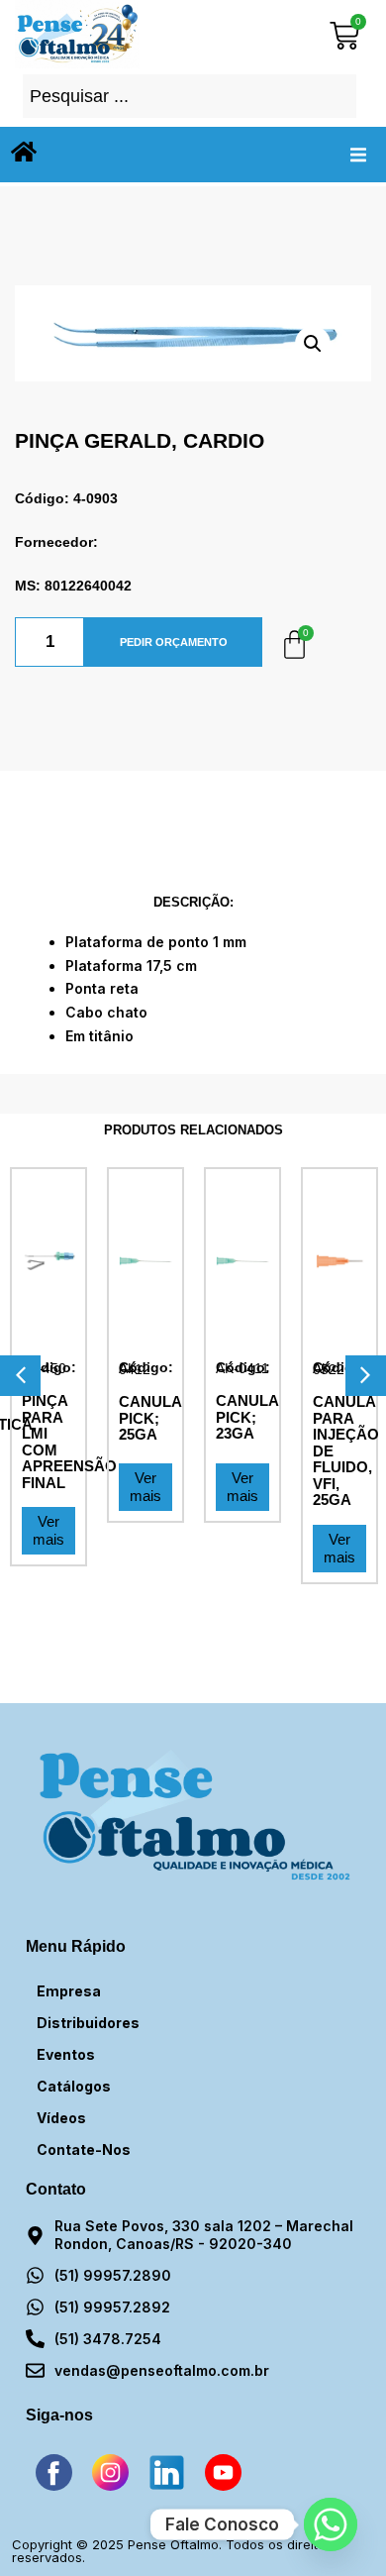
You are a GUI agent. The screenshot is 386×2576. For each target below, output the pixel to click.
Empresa (69, 1991)
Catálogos (74, 2086)
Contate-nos (84, 2149)
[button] (358, 155)
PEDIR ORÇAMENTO (174, 642)
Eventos (66, 2054)
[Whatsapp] (331, 2524)
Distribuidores (88, 2023)
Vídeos (61, 2118)
